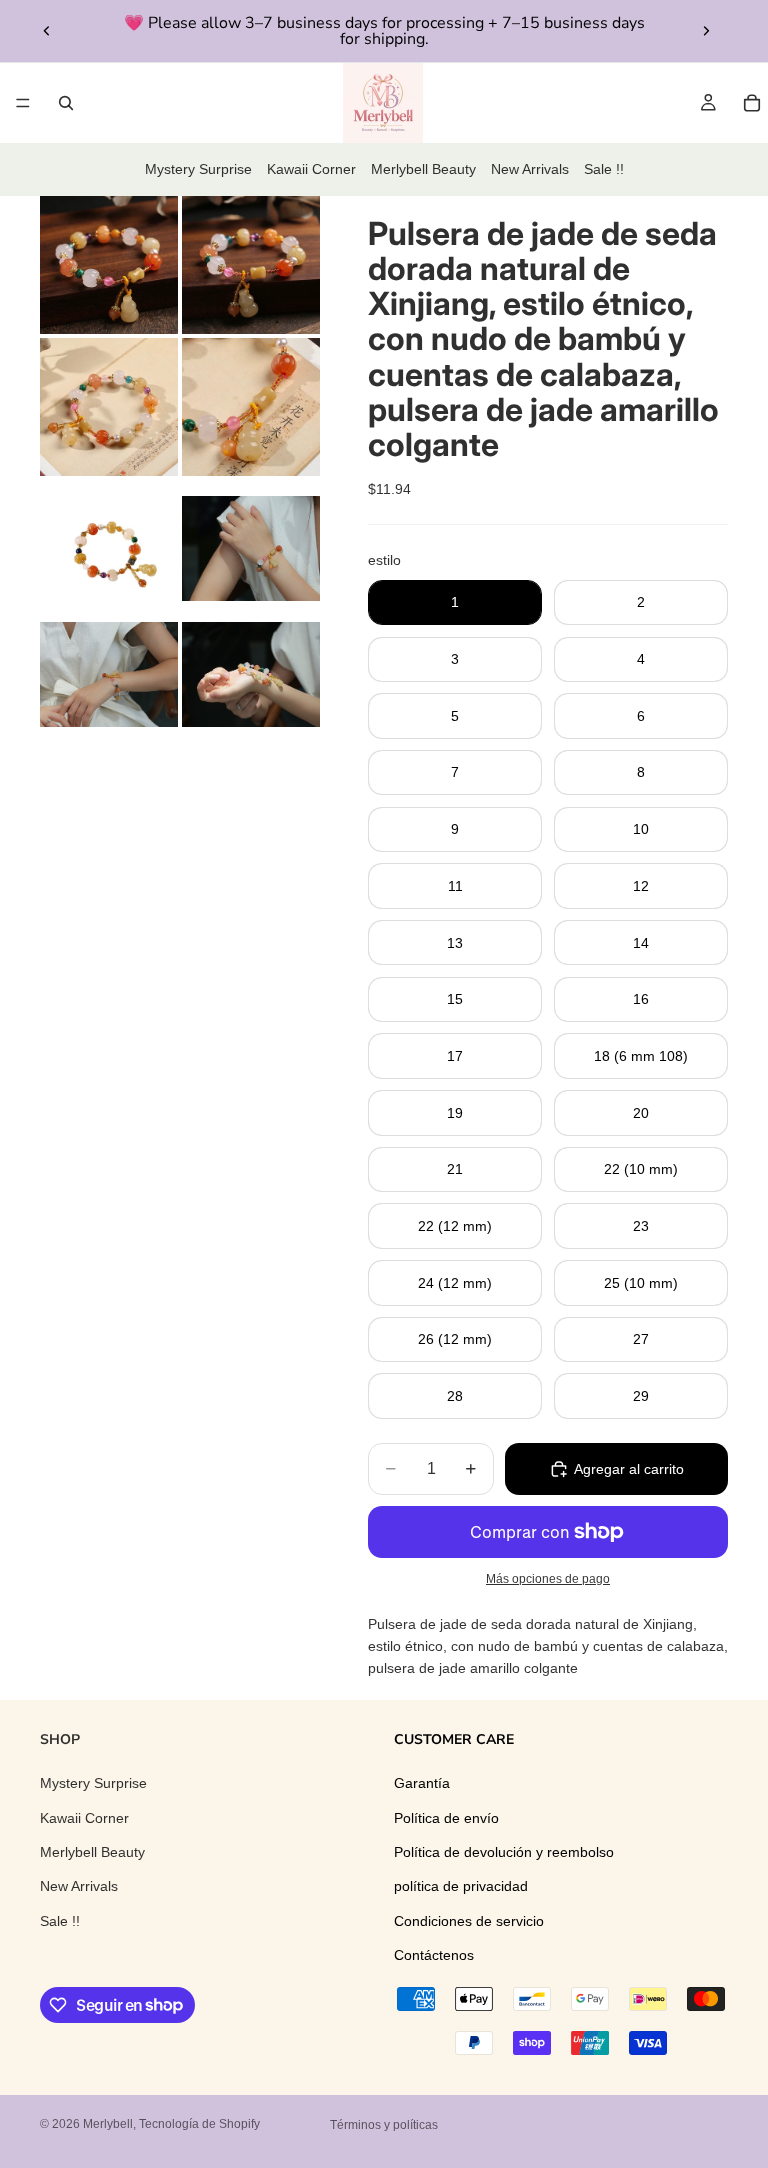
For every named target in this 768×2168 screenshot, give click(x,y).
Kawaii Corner (311, 169)
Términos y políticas (384, 2125)
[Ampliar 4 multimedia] (251, 407)
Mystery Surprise (198, 169)
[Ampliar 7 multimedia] (109, 674)
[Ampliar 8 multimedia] (251, 674)
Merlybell (108, 2124)
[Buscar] (66, 103)
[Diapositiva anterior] (47, 31)
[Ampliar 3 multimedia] (109, 407)
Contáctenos (434, 1955)
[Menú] (23, 103)
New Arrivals (530, 169)
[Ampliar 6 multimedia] (251, 549)
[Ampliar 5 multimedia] (109, 549)
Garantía (422, 1783)
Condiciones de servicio (469, 1920)
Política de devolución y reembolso (504, 1852)
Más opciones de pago (548, 1578)
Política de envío (446, 1817)
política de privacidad (461, 1886)
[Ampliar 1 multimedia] (109, 265)
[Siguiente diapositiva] (706, 31)
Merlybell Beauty (423, 169)
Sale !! (604, 169)
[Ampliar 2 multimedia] (251, 265)
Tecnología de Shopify (199, 2124)
